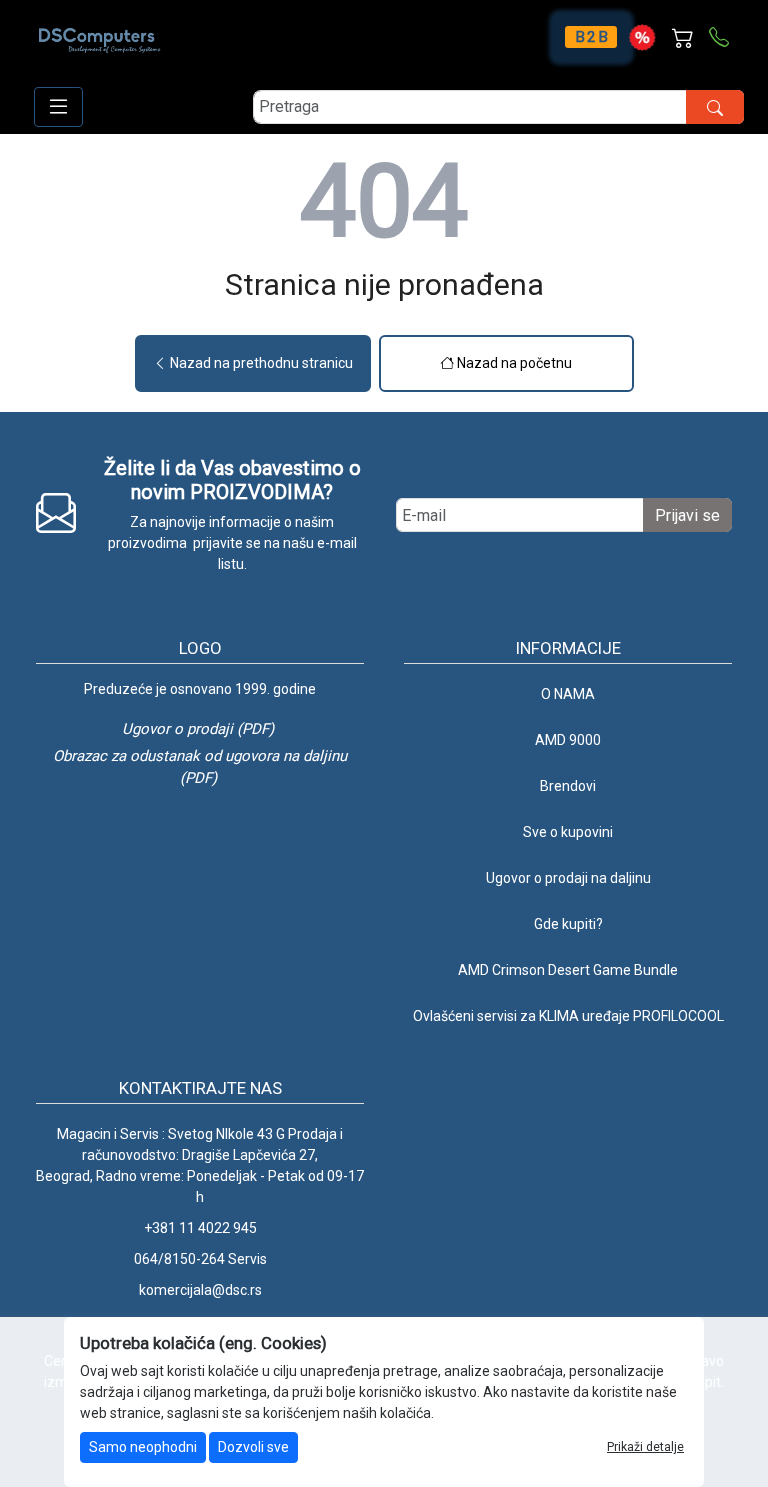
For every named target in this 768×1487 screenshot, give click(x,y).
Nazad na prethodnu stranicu (260, 363)
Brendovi (568, 786)
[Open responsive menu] (58, 107)
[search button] (715, 107)
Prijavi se (687, 515)
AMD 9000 (568, 740)
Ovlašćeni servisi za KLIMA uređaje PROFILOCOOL (568, 1016)
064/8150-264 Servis (200, 1259)
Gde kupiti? (568, 924)
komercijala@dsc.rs (200, 1290)
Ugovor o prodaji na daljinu (568, 878)
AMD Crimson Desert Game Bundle (568, 970)
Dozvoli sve (253, 1447)
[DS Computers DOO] (100, 40)
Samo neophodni (143, 1447)
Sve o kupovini (568, 832)
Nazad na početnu (513, 363)
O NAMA (568, 694)
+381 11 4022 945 (200, 1228)
